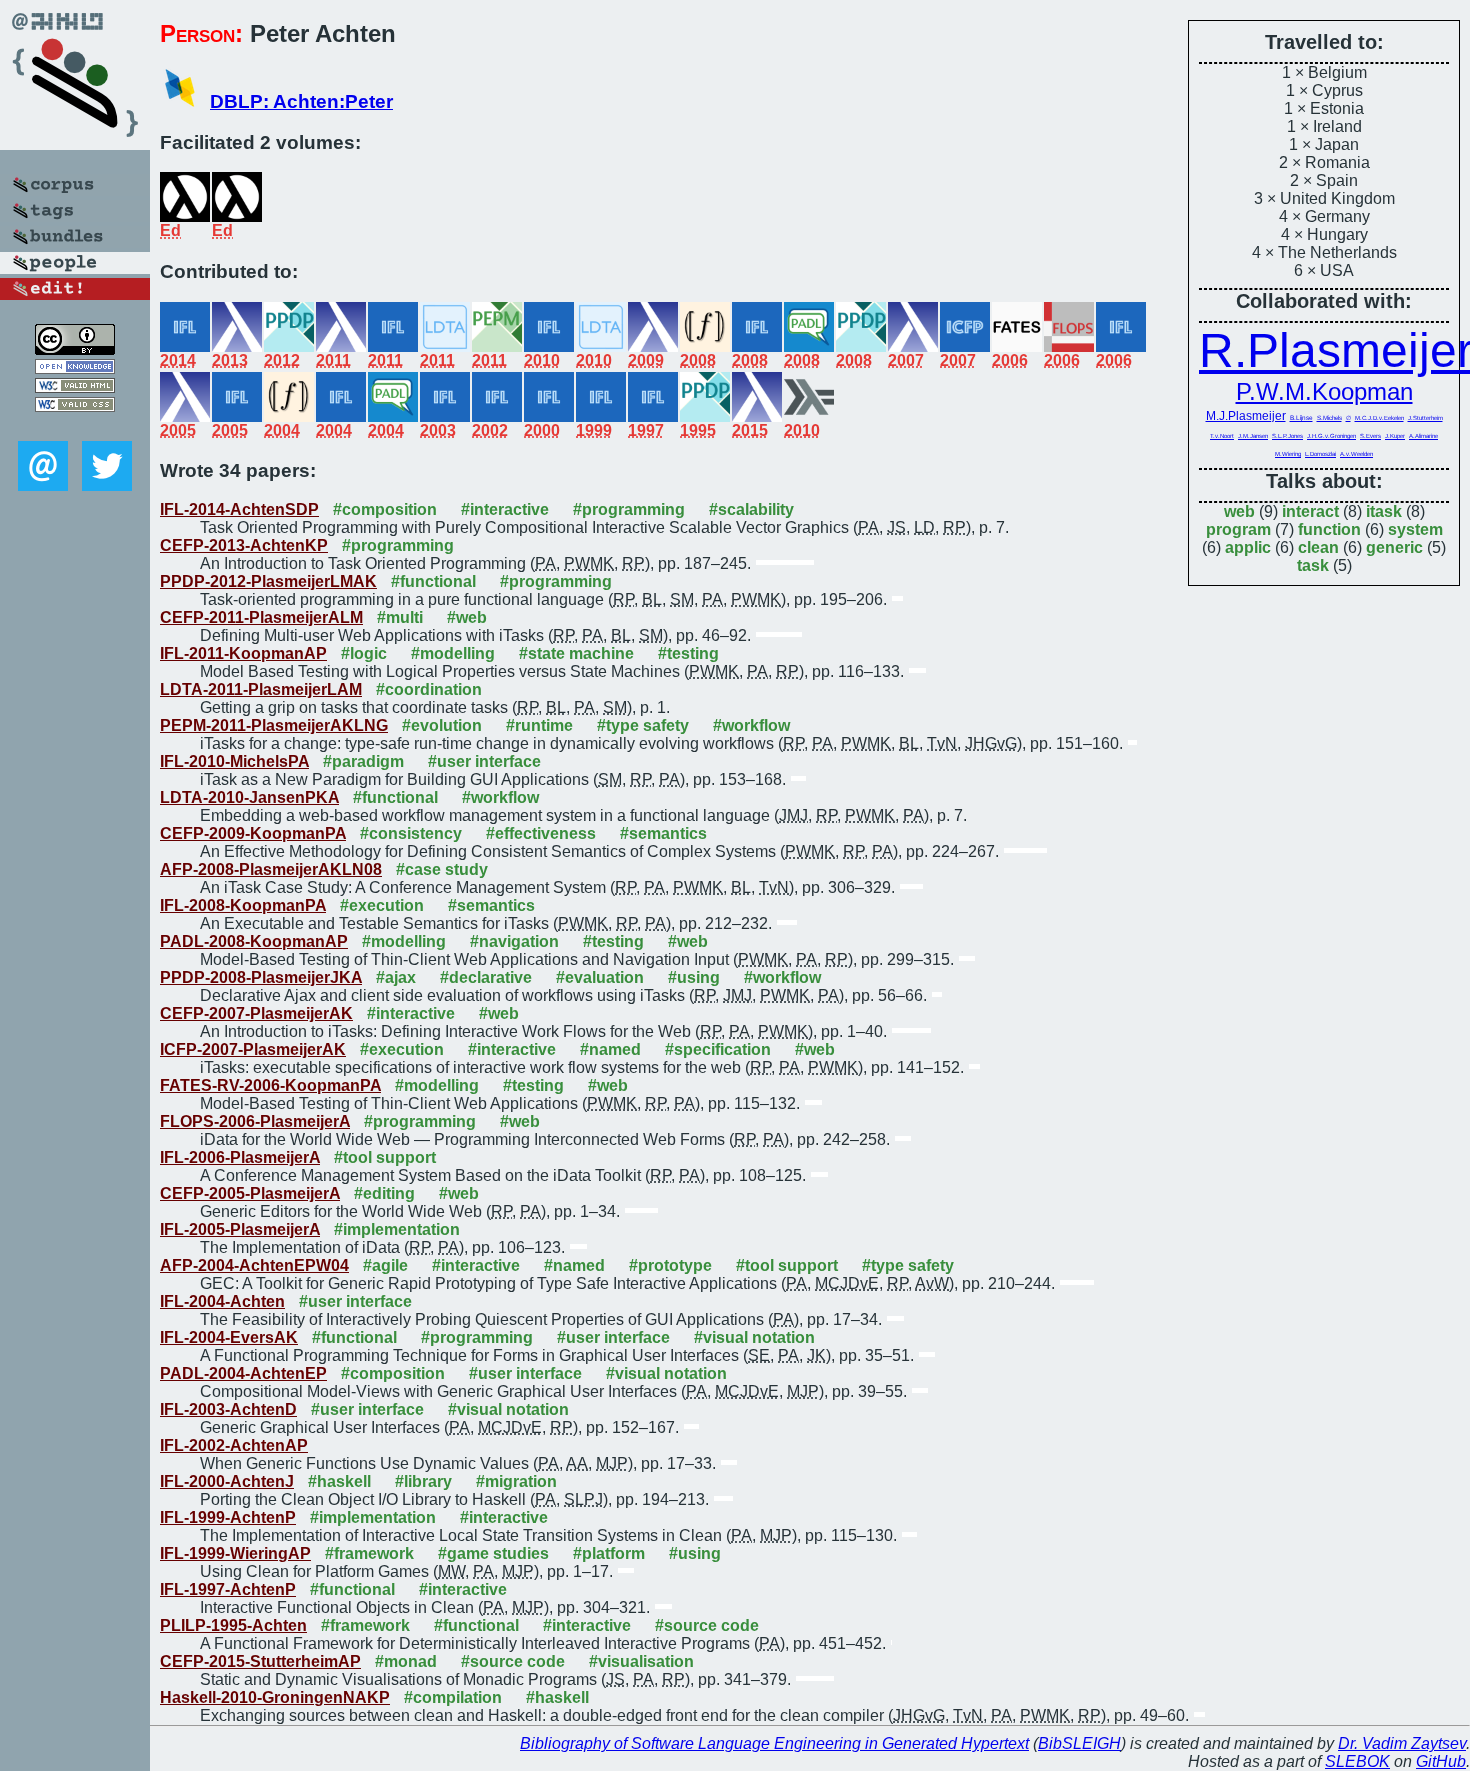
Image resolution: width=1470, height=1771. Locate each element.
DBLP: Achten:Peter (301, 101)
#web (467, 617)
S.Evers (1370, 436)
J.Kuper (1395, 436)
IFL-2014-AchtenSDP (239, 509)
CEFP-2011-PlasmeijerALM (261, 617)
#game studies (493, 1553)
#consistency (411, 833)
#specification (718, 1049)
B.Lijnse (1301, 417)
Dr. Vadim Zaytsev (1402, 1743)
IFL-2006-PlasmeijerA (240, 1157)
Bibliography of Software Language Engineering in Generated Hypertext (774, 1743)
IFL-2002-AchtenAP (234, 1445)
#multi (400, 617)
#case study (442, 869)
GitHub (1441, 1761)
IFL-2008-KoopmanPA (243, 905)
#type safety (643, 725)
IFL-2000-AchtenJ (227, 1481)
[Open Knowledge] (75, 368)
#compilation (453, 1697)
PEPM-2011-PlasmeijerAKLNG (274, 725)
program (1238, 529)
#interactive (505, 509)
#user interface (484, 761)
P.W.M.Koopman (1324, 391)
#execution (382, 905)
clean (1318, 547)
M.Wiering (1288, 454)
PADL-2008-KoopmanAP (254, 941)
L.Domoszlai (1320, 454)
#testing (688, 653)
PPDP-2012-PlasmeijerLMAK (268, 581)
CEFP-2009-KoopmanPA (253, 833)
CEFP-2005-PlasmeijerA (250, 1193)
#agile (385, 1265)
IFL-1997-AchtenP (228, 1589)
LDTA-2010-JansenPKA (249, 797)
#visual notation (754, 1337)
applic (1248, 547)
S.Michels (1329, 417)
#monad (406, 1661)
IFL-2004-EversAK (229, 1337)
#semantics (663, 833)
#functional (433, 581)
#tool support (385, 1157)
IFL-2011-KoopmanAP (243, 653)
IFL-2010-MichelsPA (234, 761)
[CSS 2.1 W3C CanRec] (75, 426)
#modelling (453, 653)
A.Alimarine (1423, 436)
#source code (707, 1625)
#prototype (670, 1265)
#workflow (751, 725)
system (1415, 529)
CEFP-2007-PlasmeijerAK (256, 1013)
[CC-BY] (75, 349)
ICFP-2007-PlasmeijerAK (253, 1049)
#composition (385, 509)
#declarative (486, 977)
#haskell (339, 1481)
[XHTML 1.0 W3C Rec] (75, 387)
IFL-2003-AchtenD (228, 1409)
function (1329, 529)
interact (1310, 511)
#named (610, 1049)
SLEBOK (1357, 1761)
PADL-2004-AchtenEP (243, 1373)
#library (423, 1481)
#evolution (442, 725)
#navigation (514, 941)
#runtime (539, 725)
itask (1384, 511)
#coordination (429, 689)
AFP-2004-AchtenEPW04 (254, 1265)
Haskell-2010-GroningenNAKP (275, 1697)
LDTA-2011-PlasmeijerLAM (261, 689)
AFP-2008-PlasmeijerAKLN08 (271, 869)
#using (694, 977)
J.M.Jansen (1253, 436)
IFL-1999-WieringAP (235, 1553)
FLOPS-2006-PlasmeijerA (255, 1121)
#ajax (396, 977)
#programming (629, 509)
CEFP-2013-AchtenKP (244, 545)
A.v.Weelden (1356, 454)
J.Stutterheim (1425, 418)
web (1239, 511)
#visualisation (641, 1661)
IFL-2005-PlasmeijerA (240, 1229)
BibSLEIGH (1079, 1743)
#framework (369, 1553)
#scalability (751, 509)
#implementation (397, 1229)
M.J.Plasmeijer (1246, 416)
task (1313, 565)
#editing (384, 1193)
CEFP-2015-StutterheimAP (260, 1661)
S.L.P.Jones (1287, 436)
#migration (516, 1481)
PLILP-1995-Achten (233, 1625)
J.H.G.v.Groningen (1331, 436)
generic (1394, 547)
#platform (609, 1553)
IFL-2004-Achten (222, 1301)
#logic (364, 653)
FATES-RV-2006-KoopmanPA (270, 1085)
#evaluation (600, 977)
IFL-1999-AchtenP (228, 1517)
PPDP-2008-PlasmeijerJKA (261, 977)
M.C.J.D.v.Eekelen (1379, 418)
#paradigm (363, 761)
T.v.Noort (1222, 436)
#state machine (576, 653)
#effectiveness (541, 833)
